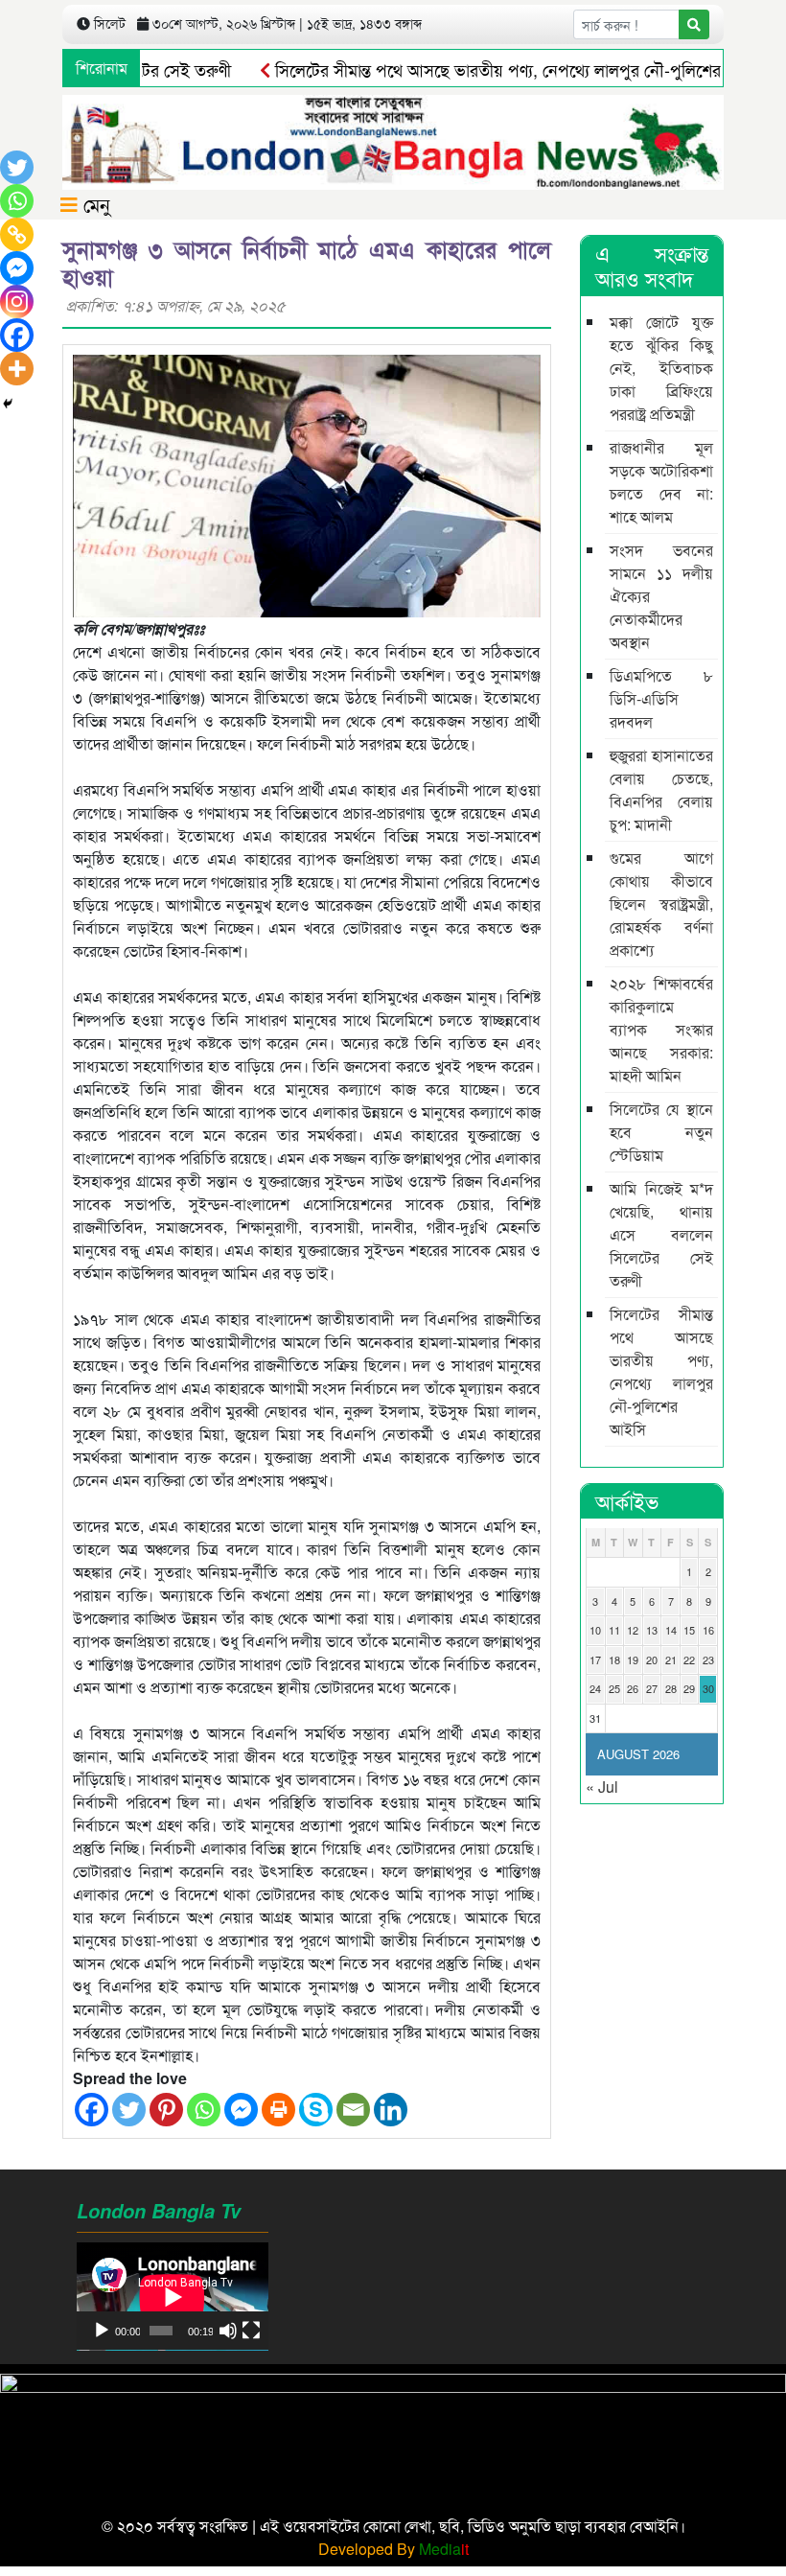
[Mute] (228, 2331)
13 (652, 1630)
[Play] (102, 2331)
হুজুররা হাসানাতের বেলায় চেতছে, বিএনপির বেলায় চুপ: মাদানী (661, 789)
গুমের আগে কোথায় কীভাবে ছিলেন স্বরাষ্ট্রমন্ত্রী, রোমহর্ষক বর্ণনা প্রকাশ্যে (661, 904)
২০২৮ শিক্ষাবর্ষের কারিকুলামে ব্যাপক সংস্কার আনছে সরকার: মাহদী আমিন (661, 1029)
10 (595, 1630)
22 (689, 1659)
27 (652, 1688)
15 (689, 1630)
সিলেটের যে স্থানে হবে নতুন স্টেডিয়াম (661, 1132)
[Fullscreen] (251, 2331)
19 (633, 1659)
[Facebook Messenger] (241, 2110)
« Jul (602, 1787)
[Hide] (8, 404)
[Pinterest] (166, 2110)
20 (652, 1659)
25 (614, 1688)
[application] (173, 2297)
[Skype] (316, 2110)
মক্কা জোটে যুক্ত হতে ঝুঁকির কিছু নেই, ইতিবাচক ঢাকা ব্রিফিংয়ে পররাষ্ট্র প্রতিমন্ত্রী (661, 368)
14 (671, 1630)
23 (708, 1659)
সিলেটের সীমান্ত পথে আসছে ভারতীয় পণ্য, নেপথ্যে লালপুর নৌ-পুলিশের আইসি (481, 69)
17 (595, 1659)
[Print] (278, 2110)
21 (671, 1659)
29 (689, 1688)
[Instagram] (17, 302)
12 (633, 1630)
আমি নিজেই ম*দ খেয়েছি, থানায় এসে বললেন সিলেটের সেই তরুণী (661, 1234)
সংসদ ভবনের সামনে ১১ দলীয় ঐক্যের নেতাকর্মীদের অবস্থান (661, 596)
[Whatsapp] (204, 2110)
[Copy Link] (17, 234)
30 (708, 1688)
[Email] (353, 2110)
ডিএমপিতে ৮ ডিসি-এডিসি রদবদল (661, 698)
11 (614, 1630)
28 (671, 1688)
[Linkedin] (391, 2110)
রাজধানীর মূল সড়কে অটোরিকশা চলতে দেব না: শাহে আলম (661, 482)
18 (614, 1659)
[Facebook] (92, 2110)
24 (595, 1688)
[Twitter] (129, 2110)
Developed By (393, 2549)
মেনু (94, 204)
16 (708, 1630)
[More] (17, 369)
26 (633, 1688)
